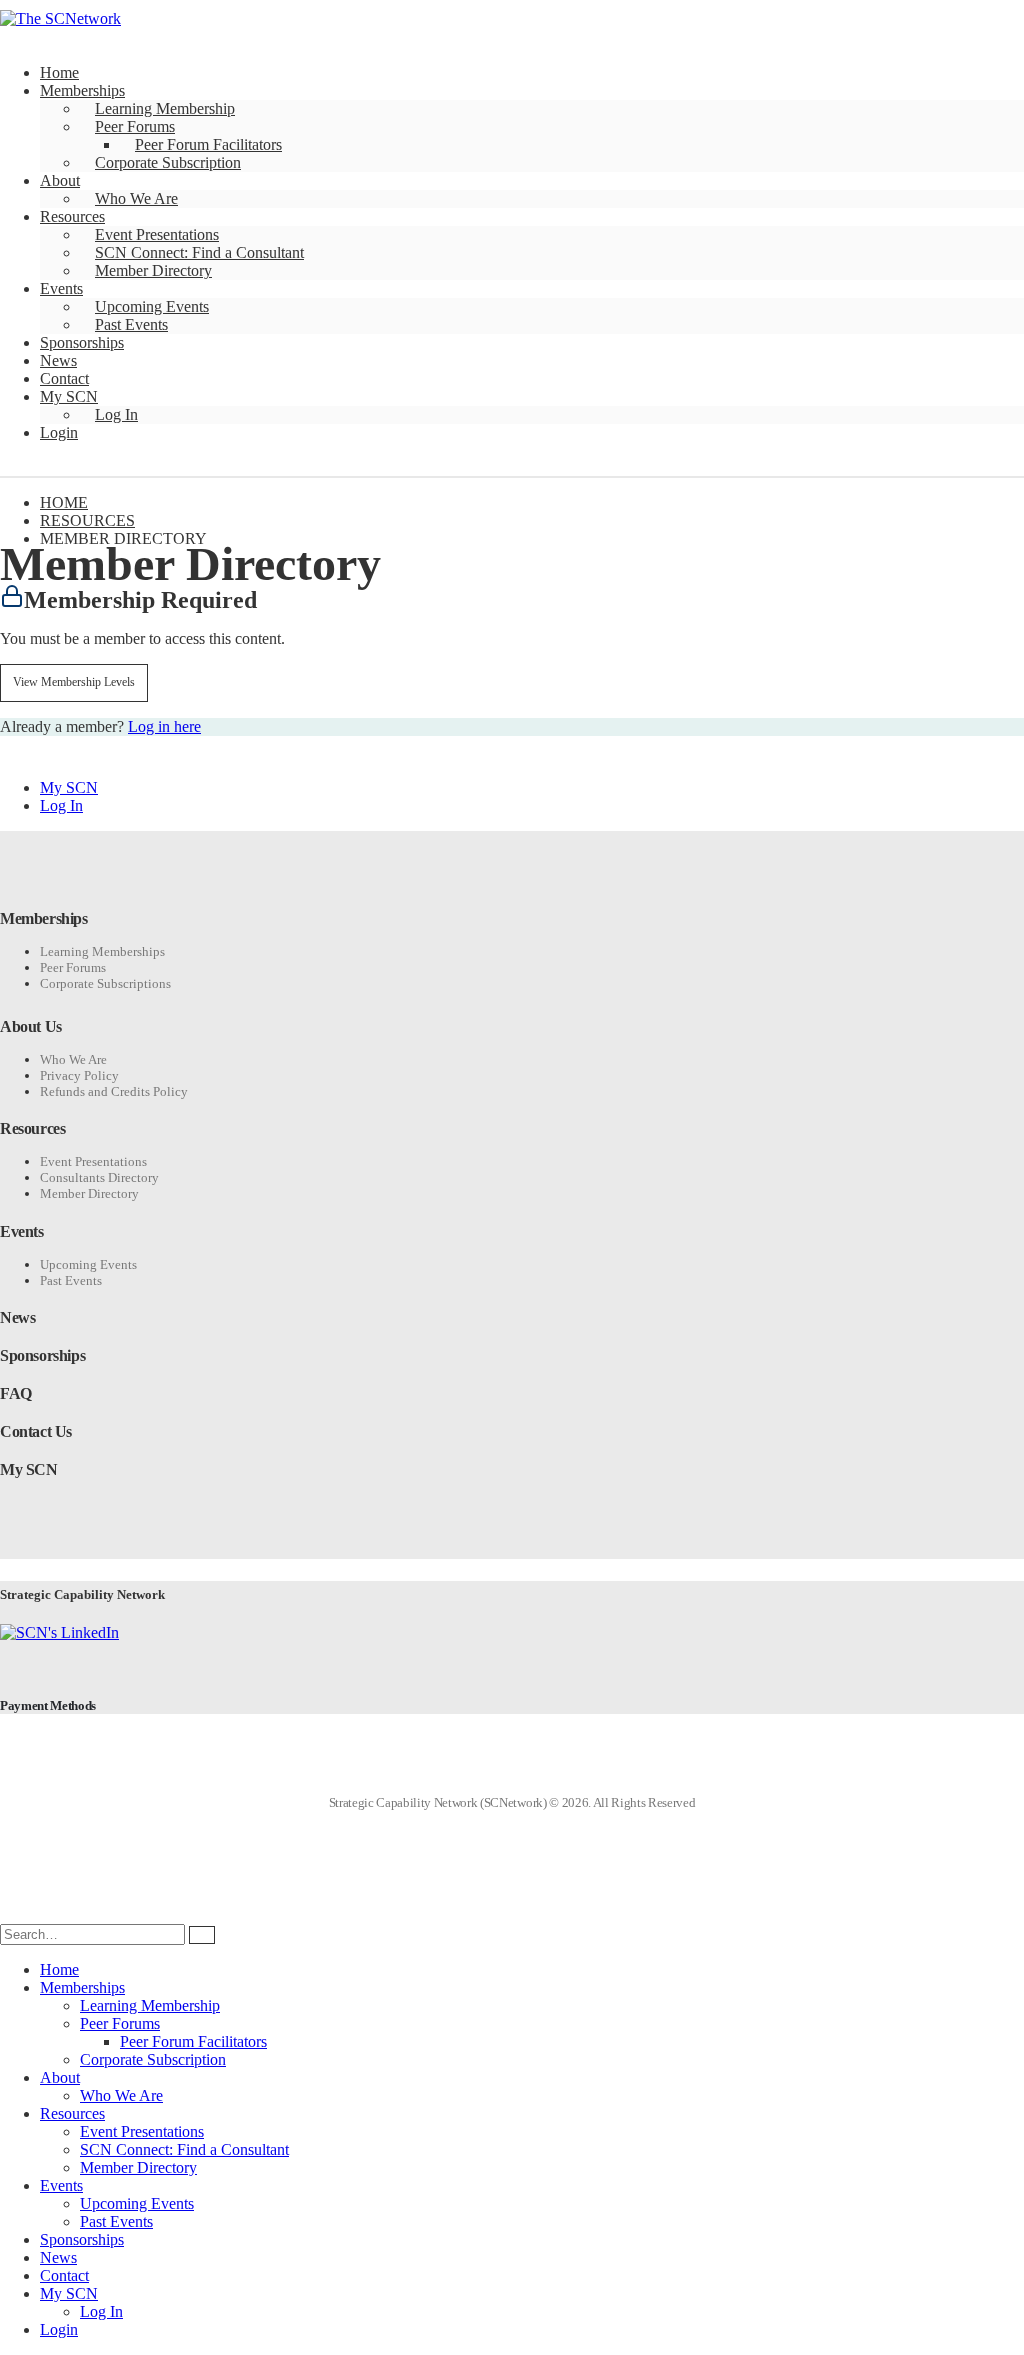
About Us (31, 1026)
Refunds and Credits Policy (114, 1091)
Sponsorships (82, 342)
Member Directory (153, 270)
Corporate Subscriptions (105, 983)
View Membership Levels (74, 682)
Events (61, 288)
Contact (64, 378)
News (58, 360)
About (60, 180)
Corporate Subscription (168, 162)
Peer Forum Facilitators (208, 144)
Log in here (164, 726)
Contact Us (36, 1431)
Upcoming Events (152, 306)
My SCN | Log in (928, 27)
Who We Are (136, 198)
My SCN (69, 396)
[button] (12, 1914)
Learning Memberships (102, 951)
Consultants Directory (99, 1177)
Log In (116, 414)
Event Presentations (157, 234)
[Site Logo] (60, 18)
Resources (72, 216)
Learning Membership (165, 108)
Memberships (82, 90)
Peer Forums (135, 126)
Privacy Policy (79, 1075)
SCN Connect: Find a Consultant (199, 252)
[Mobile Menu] (16, 466)
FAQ (16, 1393)
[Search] (202, 1935)
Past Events (131, 324)
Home (59, 72)
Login (59, 432)
